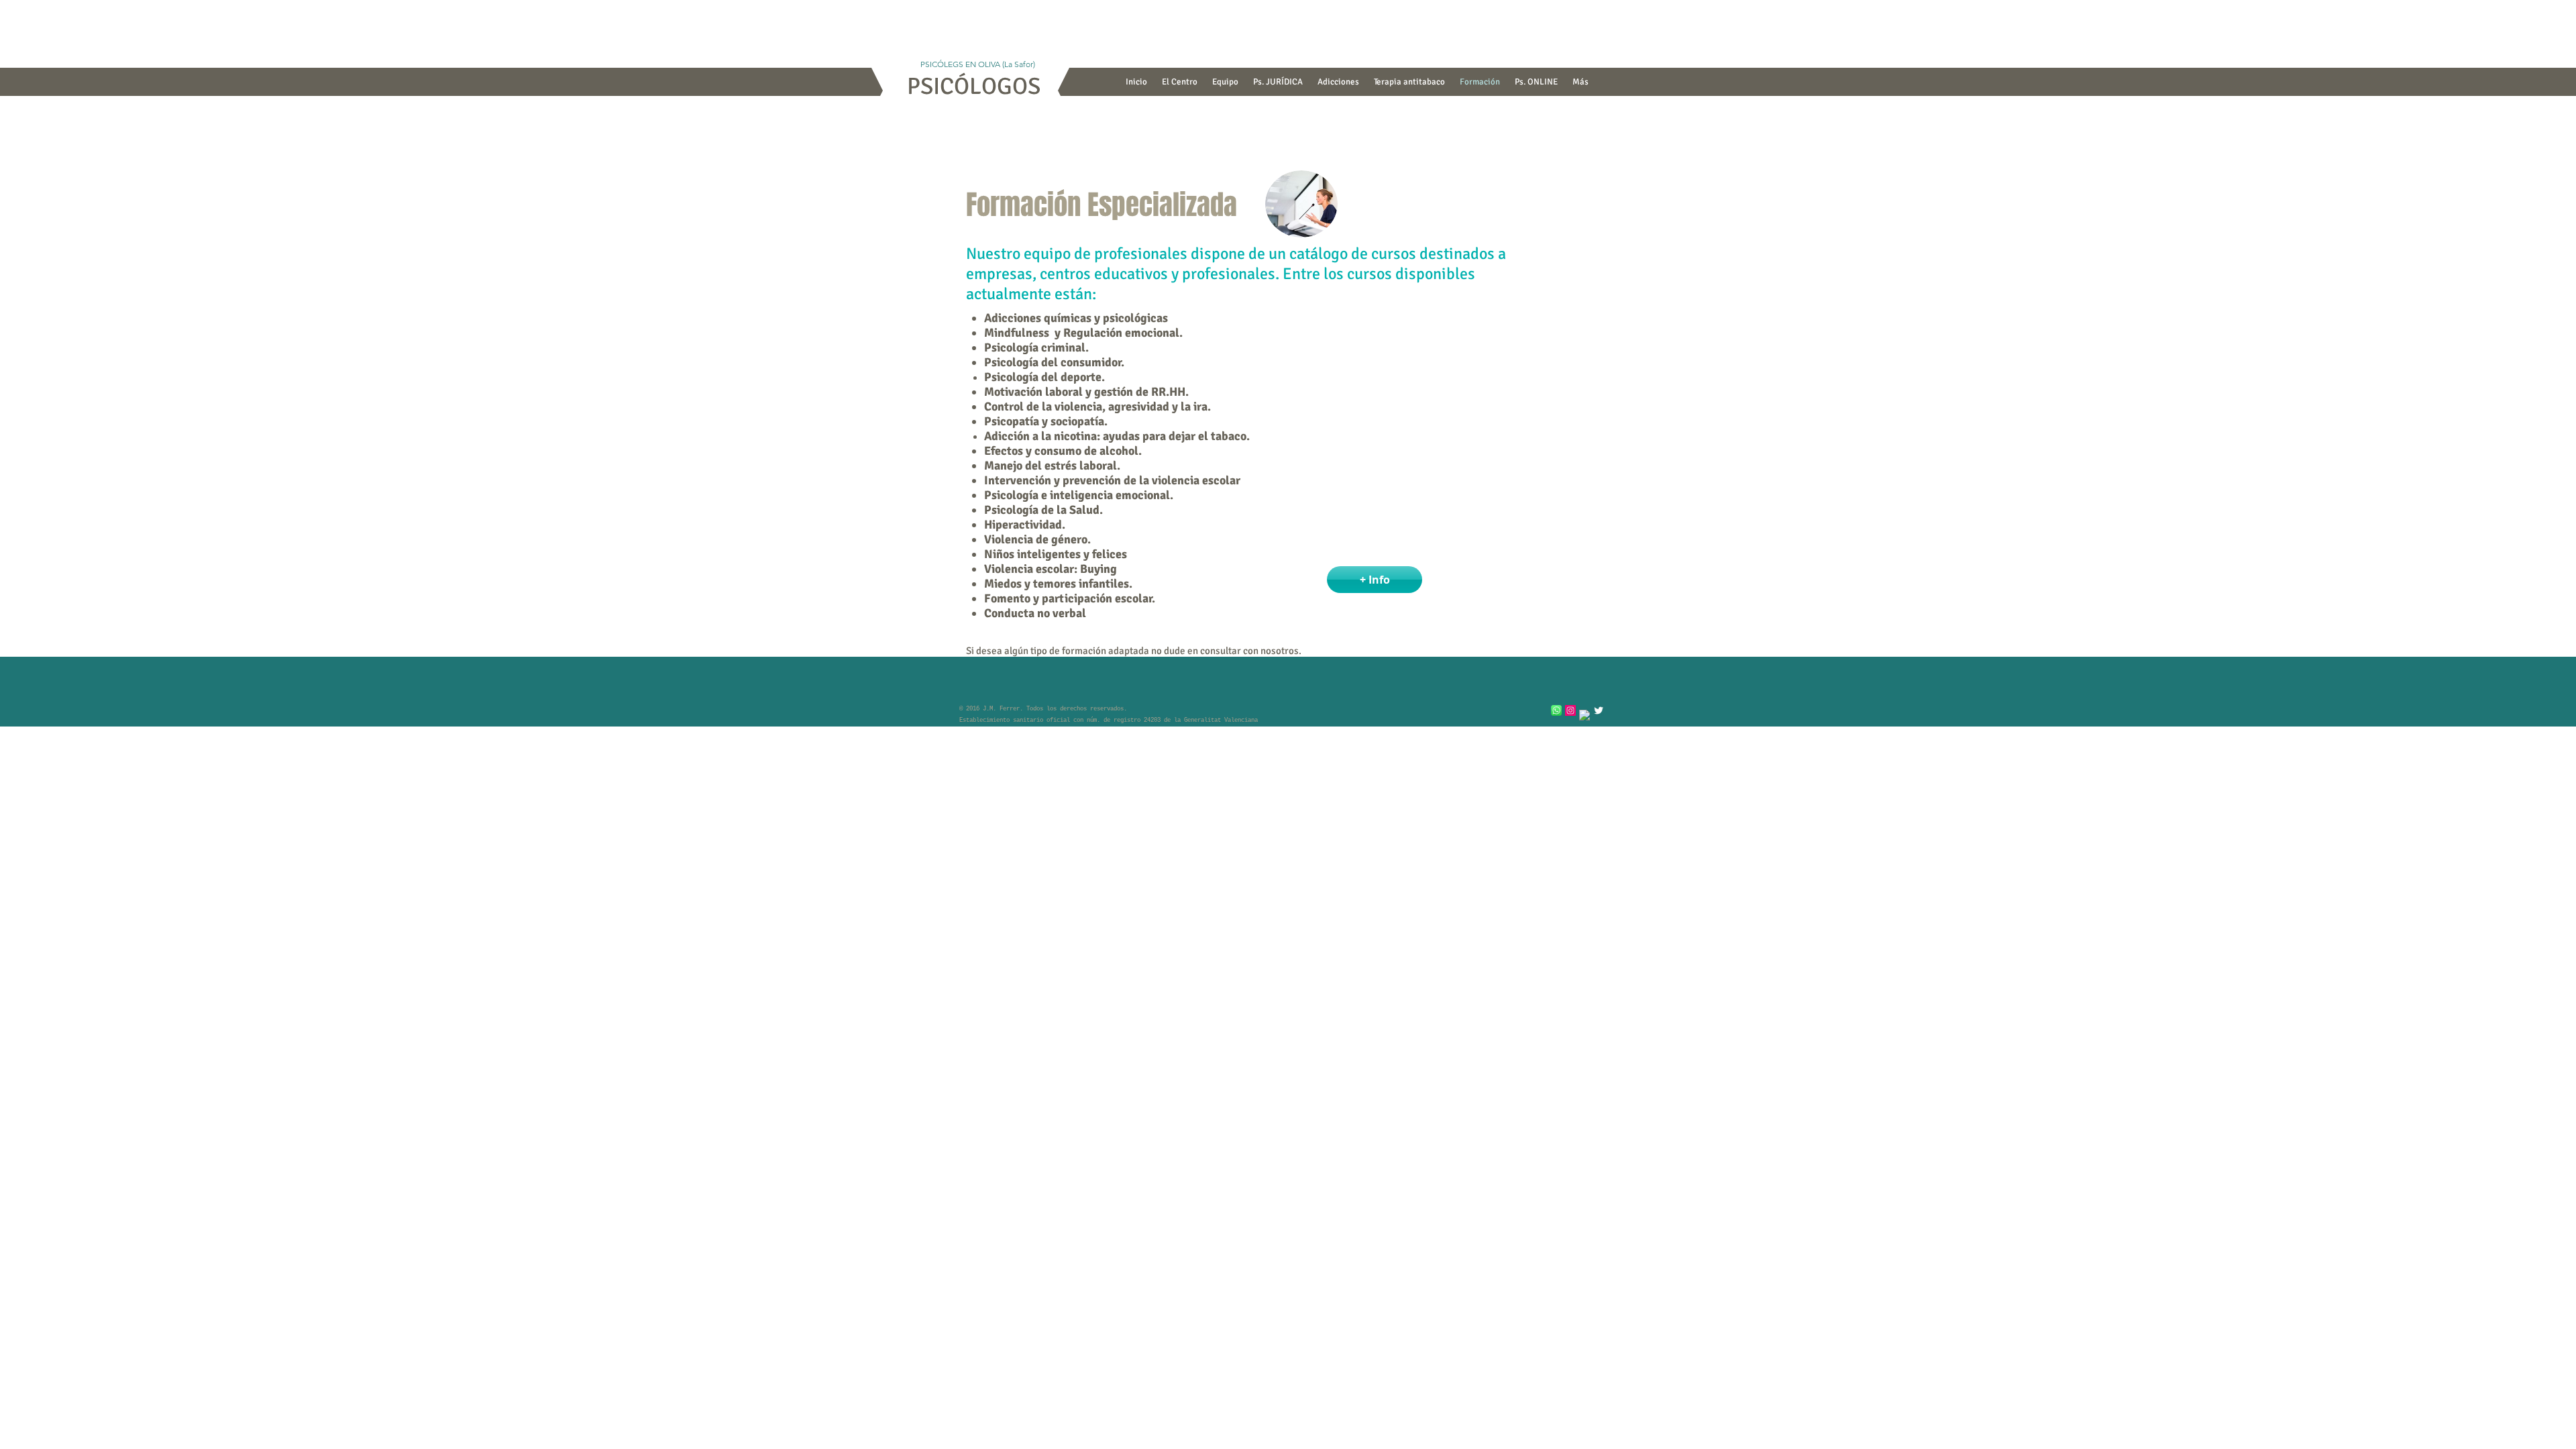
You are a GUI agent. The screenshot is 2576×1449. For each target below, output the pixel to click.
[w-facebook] (1585, 715)
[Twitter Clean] (1599, 710)
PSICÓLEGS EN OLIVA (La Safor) (974, 64)
